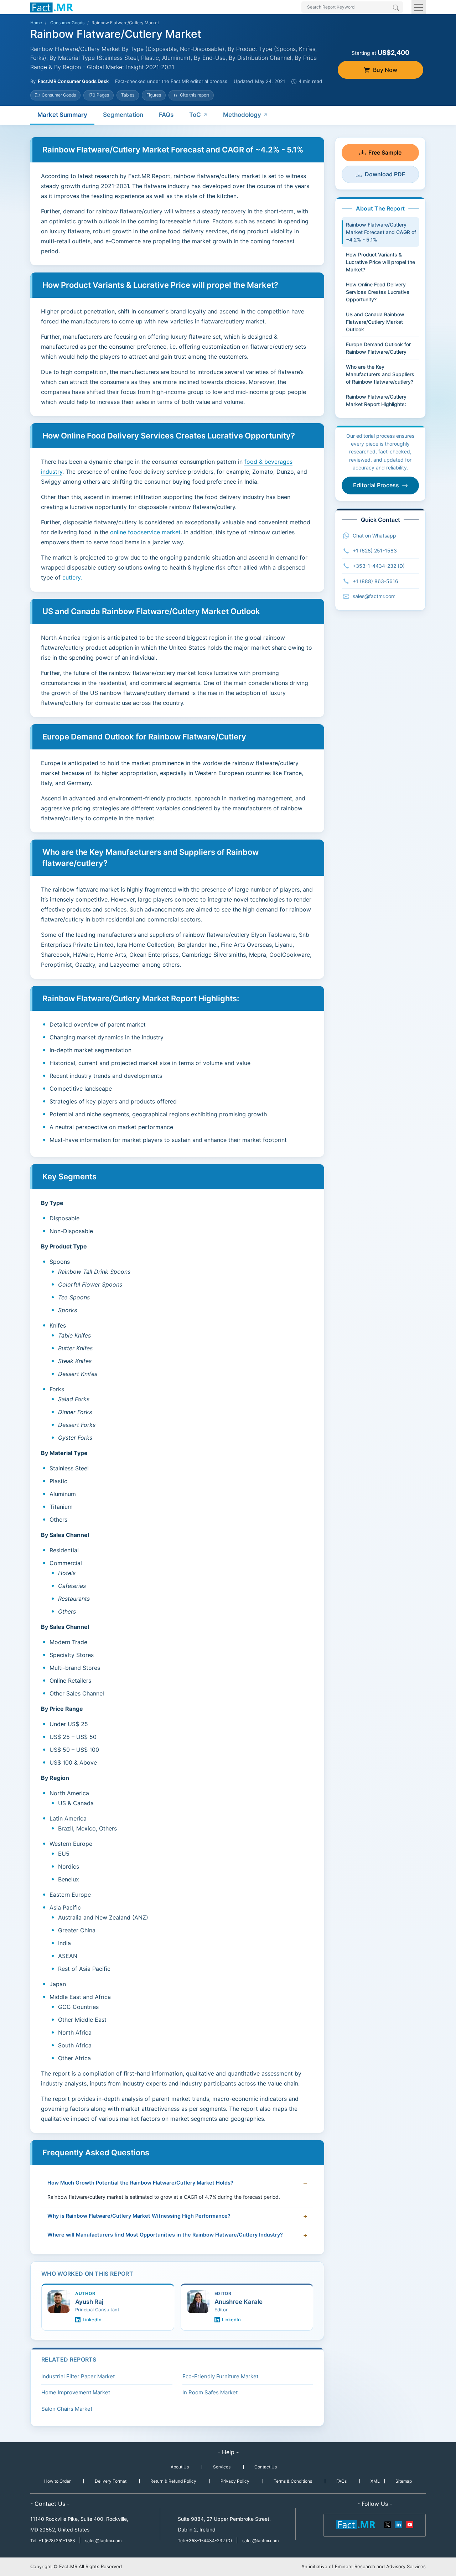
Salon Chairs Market (67, 2409)
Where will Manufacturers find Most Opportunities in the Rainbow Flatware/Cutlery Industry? (165, 2235)
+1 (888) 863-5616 (375, 581)
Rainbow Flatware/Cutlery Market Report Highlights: (376, 400)
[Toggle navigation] (419, 7)
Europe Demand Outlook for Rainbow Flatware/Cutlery (378, 348)
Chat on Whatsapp (374, 536)
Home (36, 23)
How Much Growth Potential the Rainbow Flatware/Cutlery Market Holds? (140, 2183)
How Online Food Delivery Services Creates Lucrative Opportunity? (378, 292)
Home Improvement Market (76, 2392)
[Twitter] (388, 2524)
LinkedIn (92, 2320)
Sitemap (404, 2481)
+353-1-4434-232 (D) (379, 566)
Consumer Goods (67, 23)
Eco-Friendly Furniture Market (220, 2376)
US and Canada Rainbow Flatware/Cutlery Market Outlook (375, 322)
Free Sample (385, 152)
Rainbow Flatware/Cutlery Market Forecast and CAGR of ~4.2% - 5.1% (381, 232)
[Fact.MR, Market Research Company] (52, 7)
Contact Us (266, 2467)
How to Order (57, 2481)
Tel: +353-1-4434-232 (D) (205, 2541)
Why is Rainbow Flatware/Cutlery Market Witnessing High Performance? (139, 2216)
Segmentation (123, 115)
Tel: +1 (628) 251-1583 (53, 2541)
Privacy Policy (235, 2481)
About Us (180, 2467)
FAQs (166, 115)
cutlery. (72, 577)
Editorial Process (376, 485)
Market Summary (62, 115)
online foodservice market (145, 532)
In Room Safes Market (210, 2392)
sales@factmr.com (374, 596)
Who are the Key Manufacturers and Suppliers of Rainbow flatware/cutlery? (380, 374)
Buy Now (385, 70)
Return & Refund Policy (173, 2481)
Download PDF (385, 174)
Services (222, 2467)
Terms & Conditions (293, 2481)
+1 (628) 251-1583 (375, 550)
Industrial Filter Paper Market (78, 2376)
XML (375, 2481)
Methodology (242, 115)
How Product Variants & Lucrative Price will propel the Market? (380, 262)
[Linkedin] (399, 2524)
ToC (195, 115)
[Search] (396, 8)
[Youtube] (409, 2524)
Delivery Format (111, 2481)
